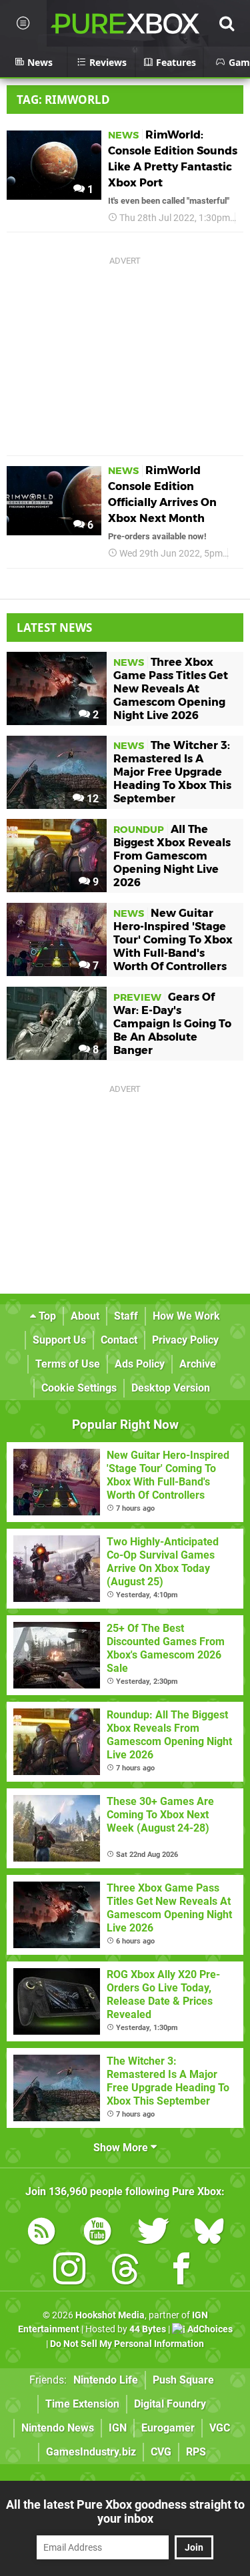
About (85, 1316)
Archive (198, 1364)
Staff (126, 1316)
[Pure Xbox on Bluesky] (209, 2233)
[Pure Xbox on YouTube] (97, 2233)
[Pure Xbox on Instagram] (69, 2271)
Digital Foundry (170, 2404)
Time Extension (82, 2404)
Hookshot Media (110, 2315)
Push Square (183, 2380)
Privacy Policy (185, 1340)
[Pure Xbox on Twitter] (153, 2233)
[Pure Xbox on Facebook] (181, 2271)
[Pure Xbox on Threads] (125, 2271)
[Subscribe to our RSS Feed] (41, 2233)
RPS (196, 2452)
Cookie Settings (79, 1388)
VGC (220, 2428)
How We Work (186, 1316)
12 (91, 799)
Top (46, 1316)
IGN (118, 2428)
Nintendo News (58, 2428)
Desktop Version (171, 1388)
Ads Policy (140, 1364)
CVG (161, 2452)
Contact (119, 1340)
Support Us (59, 1340)
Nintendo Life (106, 2380)
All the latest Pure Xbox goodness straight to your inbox (125, 2511)
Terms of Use (68, 1364)
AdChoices (209, 2329)
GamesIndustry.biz (91, 2452)
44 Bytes (148, 2329)
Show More (122, 2148)
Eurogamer (168, 2428)
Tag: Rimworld (63, 100)
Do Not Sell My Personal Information (127, 2344)
